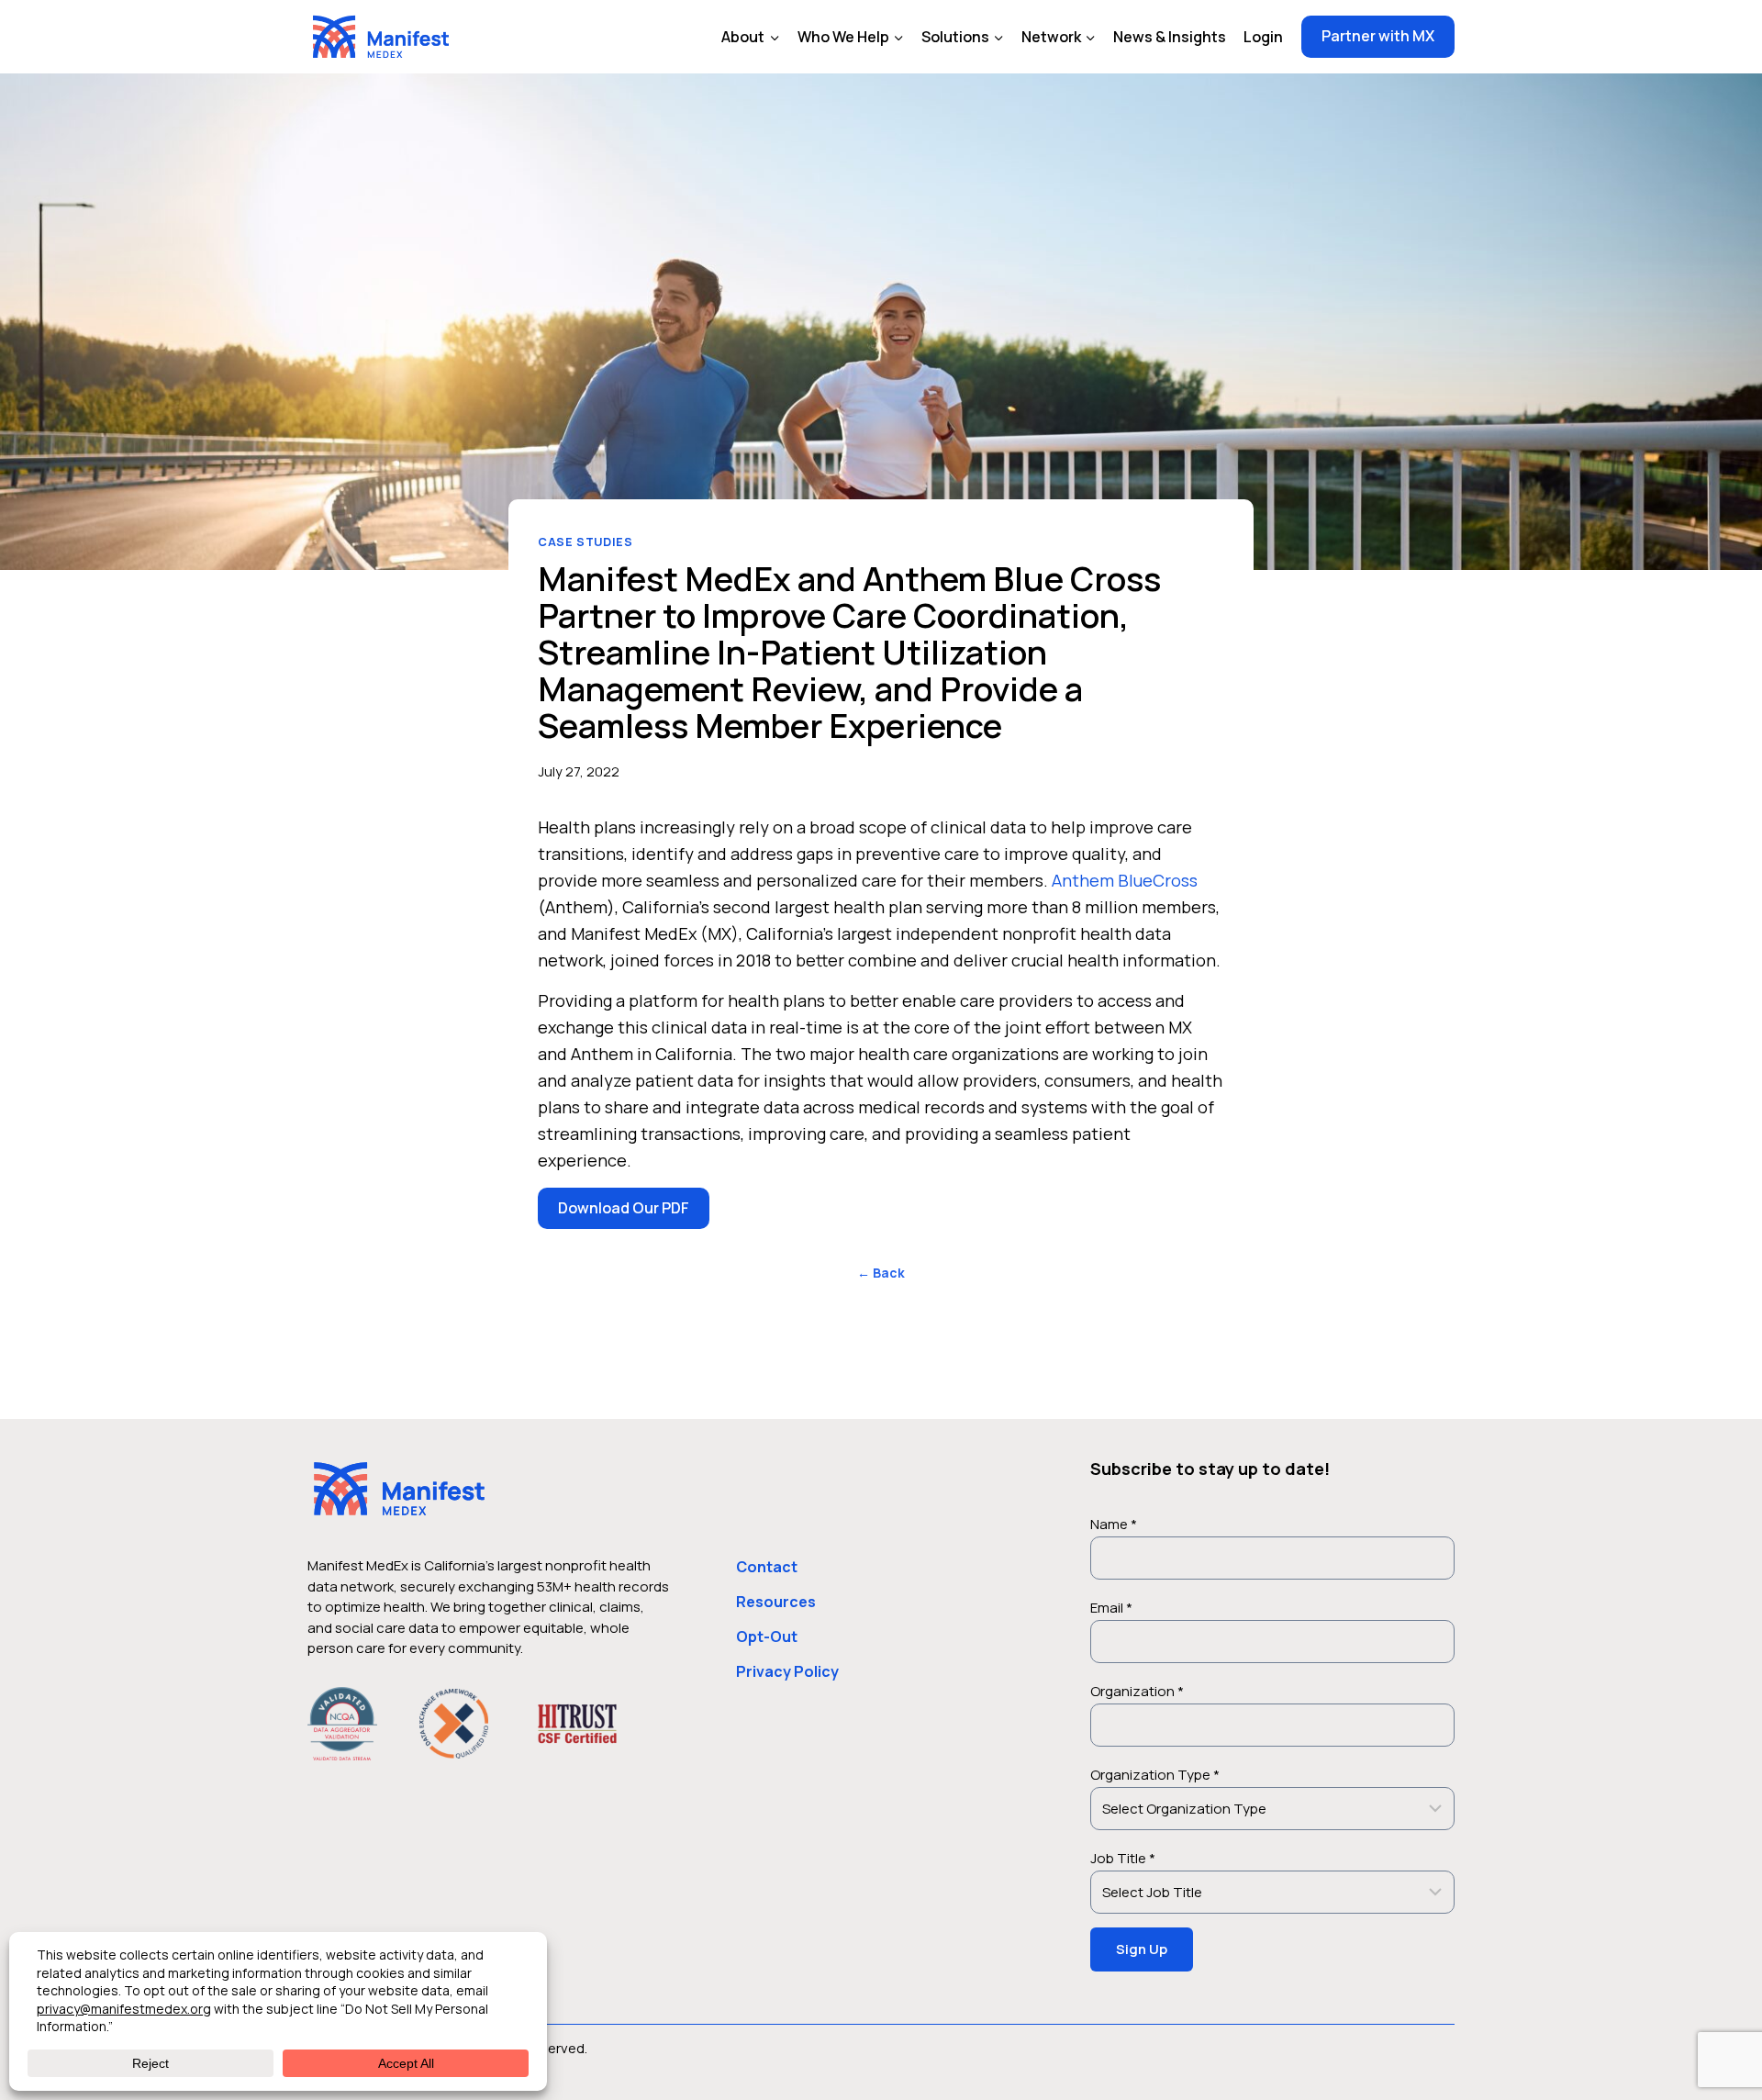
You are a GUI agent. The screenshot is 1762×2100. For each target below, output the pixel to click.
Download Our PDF (624, 1208)
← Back (881, 1273)
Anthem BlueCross (1125, 880)
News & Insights (1170, 37)
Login (1263, 37)
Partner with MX (1378, 36)
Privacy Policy (787, 1671)
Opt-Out (767, 1636)
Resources (776, 1602)
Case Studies (585, 542)
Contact (767, 1567)
